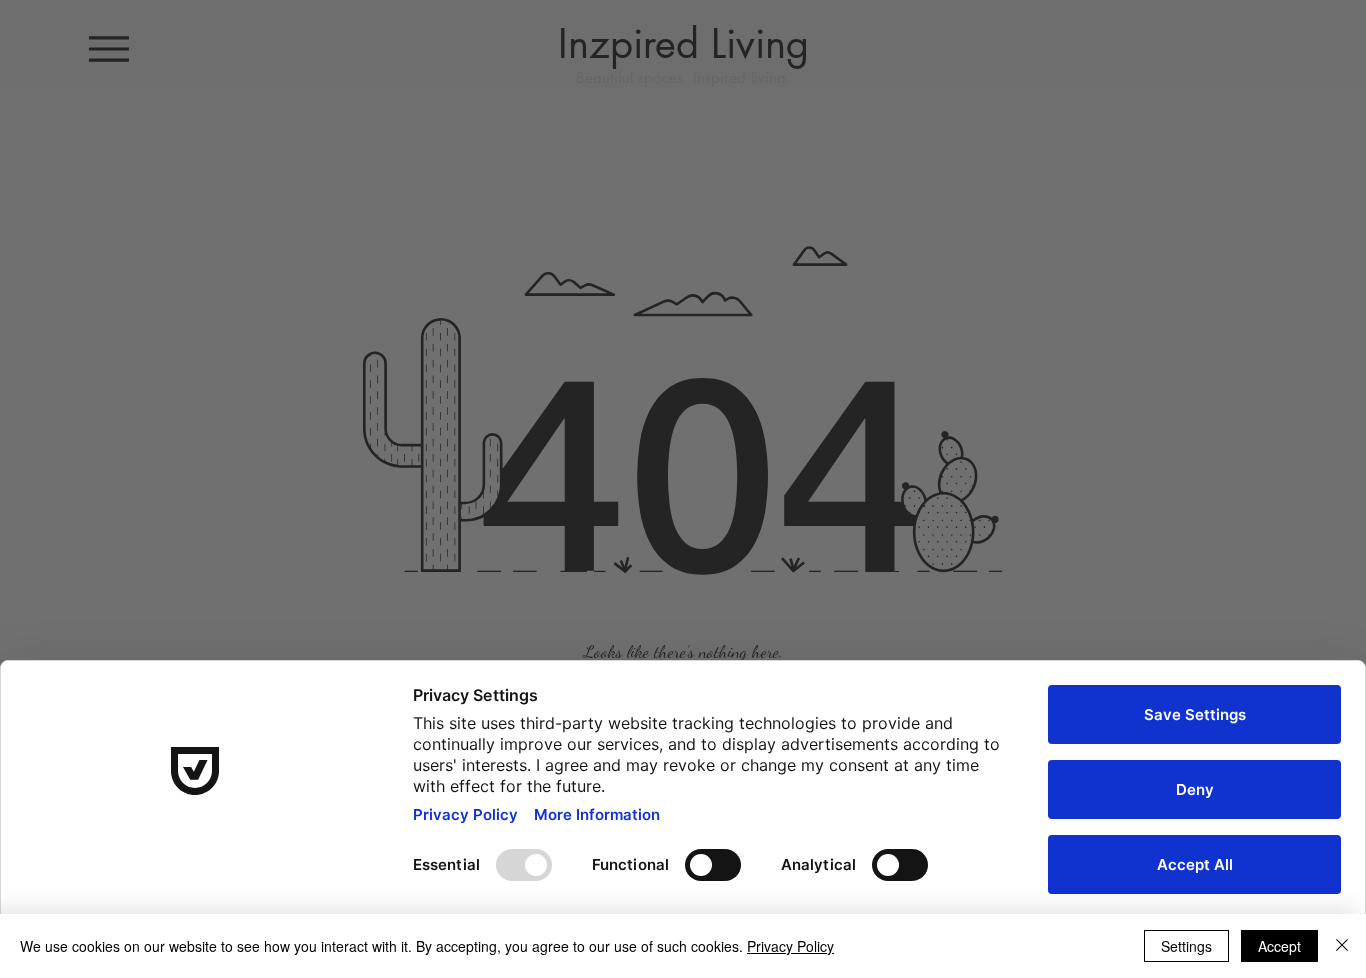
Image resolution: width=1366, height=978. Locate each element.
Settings (1186, 946)
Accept (1279, 946)
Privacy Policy (790, 946)
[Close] (1342, 946)
